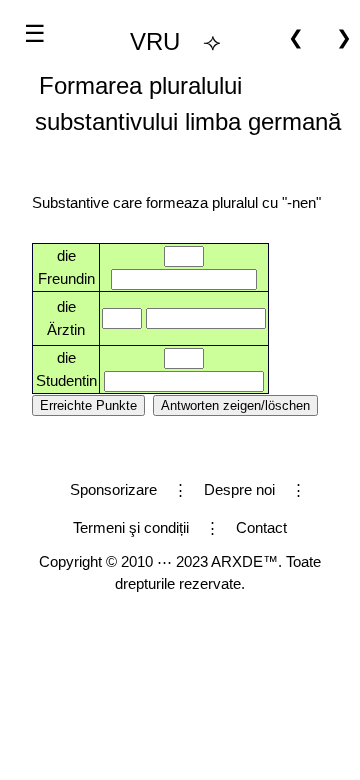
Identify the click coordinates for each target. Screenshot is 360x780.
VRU (155, 41)
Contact (261, 527)
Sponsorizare (113, 489)
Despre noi (239, 489)
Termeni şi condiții (131, 527)
